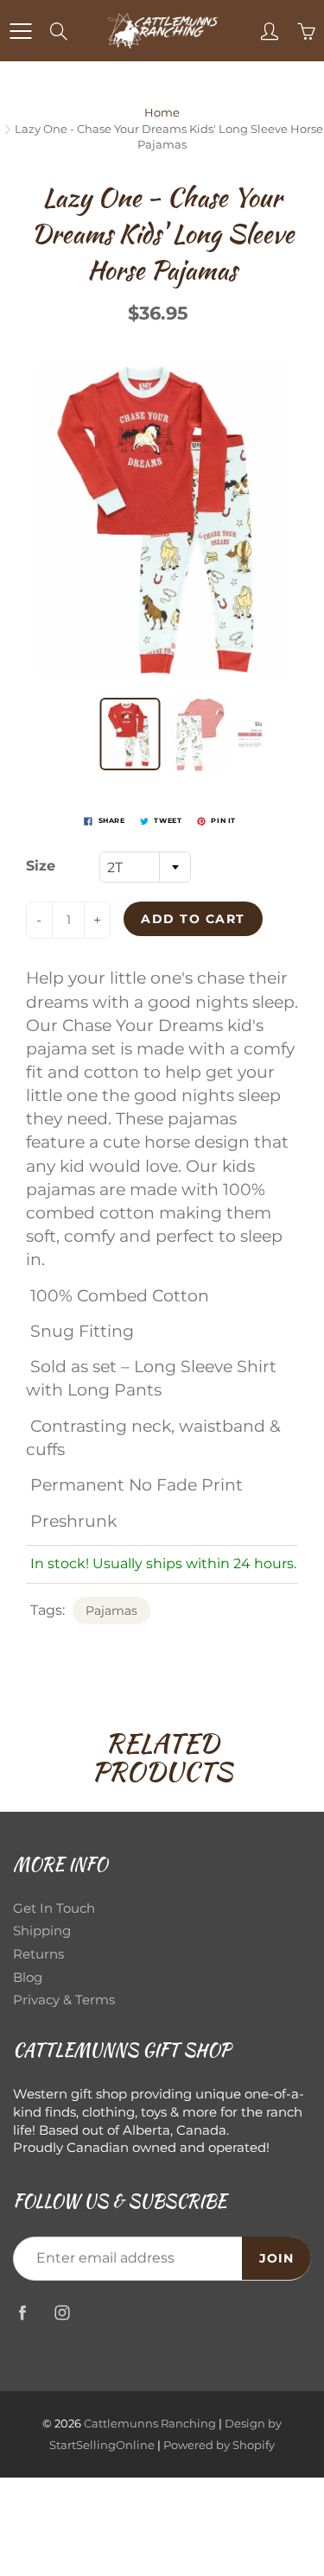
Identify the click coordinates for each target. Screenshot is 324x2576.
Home (162, 112)
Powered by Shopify (219, 2445)
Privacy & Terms (64, 2000)
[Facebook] (22, 2313)
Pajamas (111, 1611)
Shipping (42, 1931)
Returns (38, 1954)
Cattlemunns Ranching (150, 2423)
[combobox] (145, 867)
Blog (28, 1978)
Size (41, 866)
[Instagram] (62, 2313)
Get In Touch (54, 1908)
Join (276, 2258)
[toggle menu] (20, 31)
